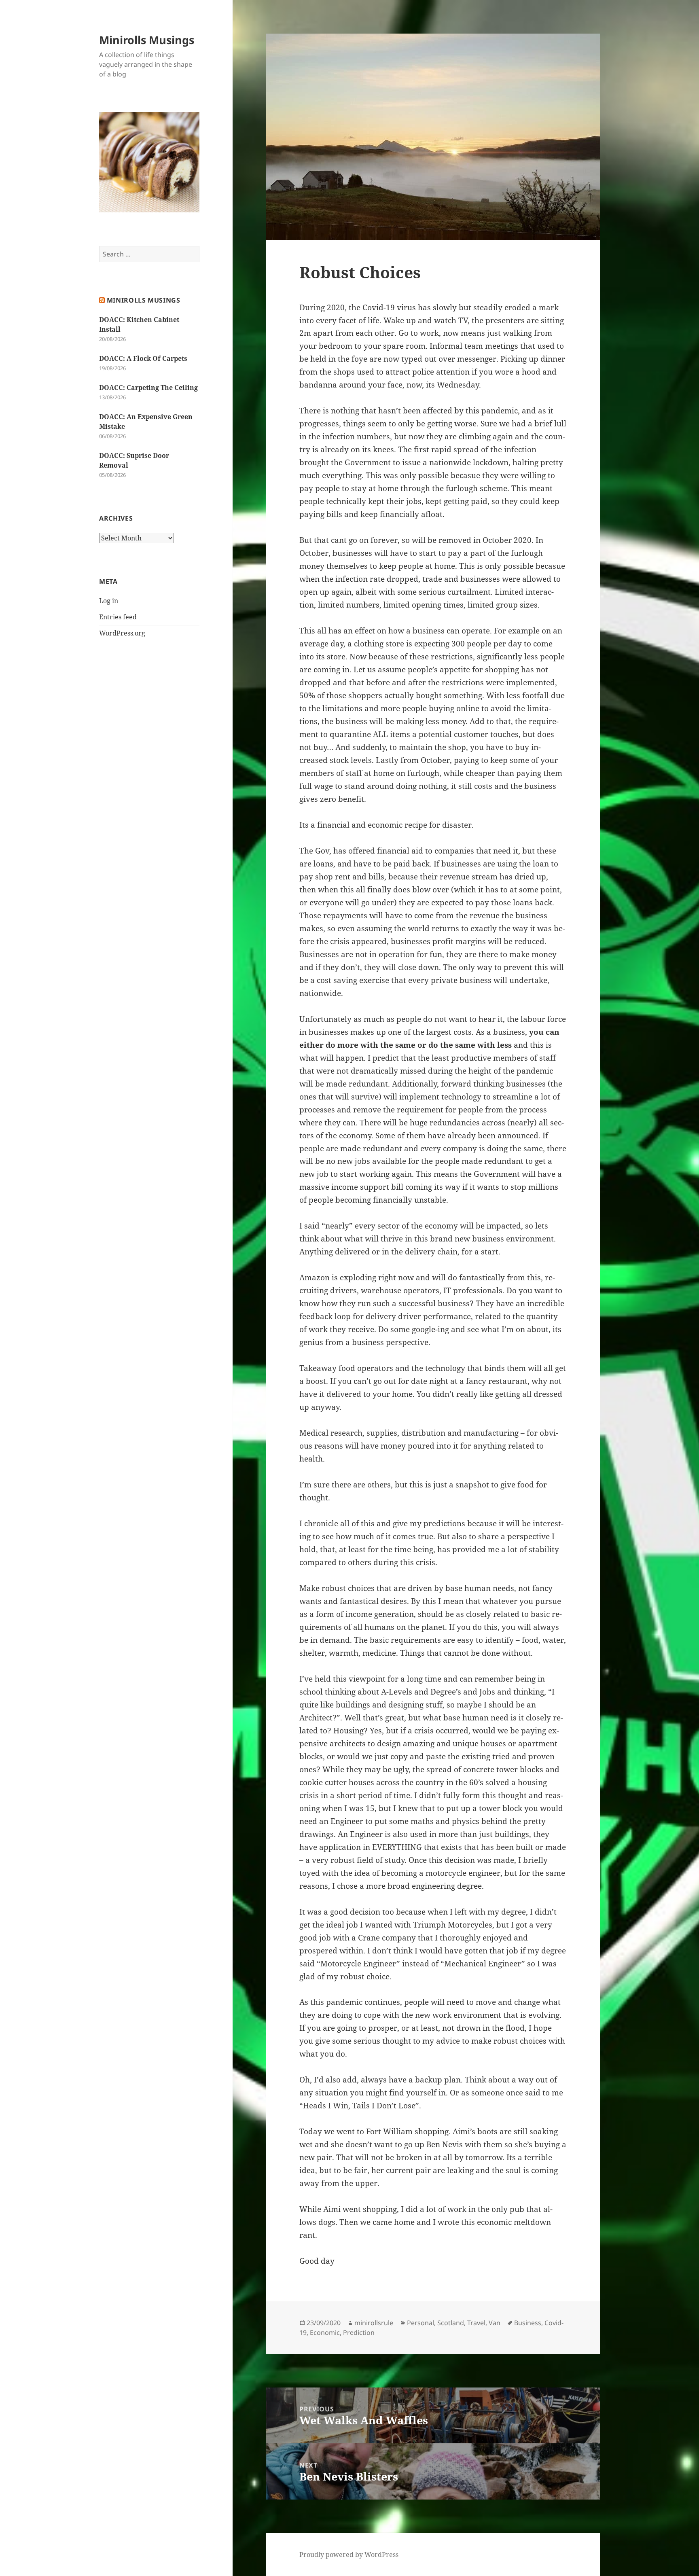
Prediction (359, 2332)
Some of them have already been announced (457, 1135)
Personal (420, 2323)
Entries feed (118, 617)
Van (495, 2323)
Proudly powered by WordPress (349, 2555)
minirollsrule (374, 2323)
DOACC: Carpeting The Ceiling (148, 388)
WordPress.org (122, 633)
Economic (325, 2332)
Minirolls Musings (147, 40)
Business (528, 2323)
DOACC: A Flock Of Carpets (143, 358)
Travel (476, 2323)
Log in (109, 601)
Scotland (451, 2323)
